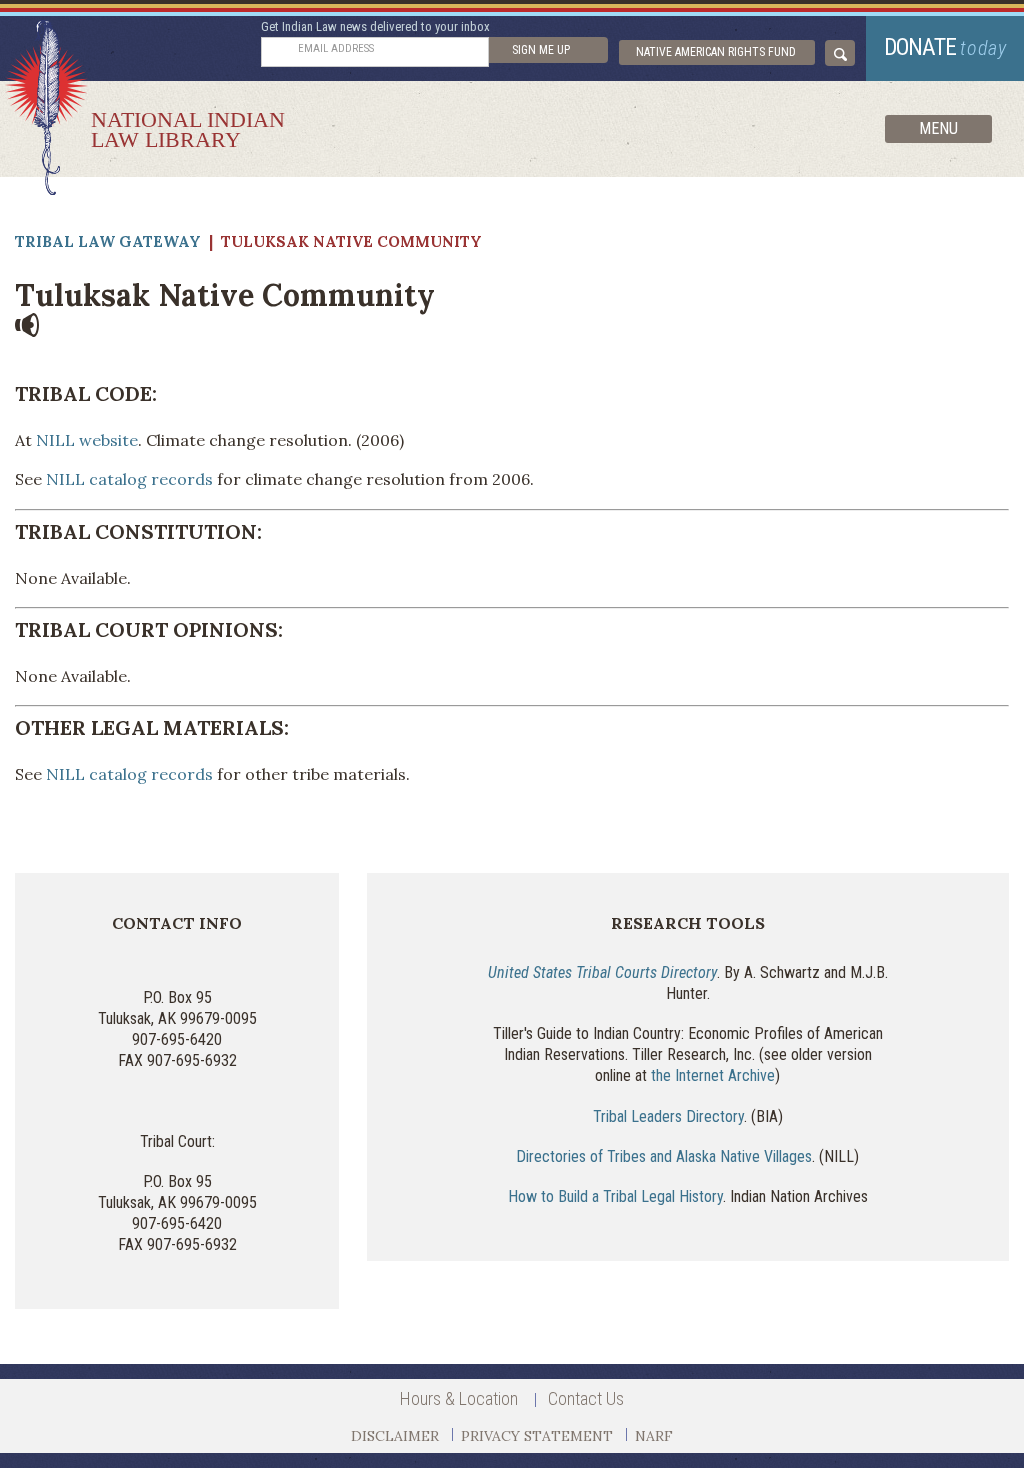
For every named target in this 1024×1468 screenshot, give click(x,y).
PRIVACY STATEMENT (537, 1436)
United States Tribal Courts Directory (602, 972)
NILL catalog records (129, 479)
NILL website (87, 440)
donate (945, 47)
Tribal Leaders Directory (668, 1116)
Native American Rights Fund (716, 52)
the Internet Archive (713, 1075)
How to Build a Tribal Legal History (615, 1196)
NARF (654, 1436)
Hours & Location (459, 1398)
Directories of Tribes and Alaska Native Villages (664, 1156)
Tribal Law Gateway (108, 241)
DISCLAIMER (395, 1436)
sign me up (541, 50)
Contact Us (586, 1398)
